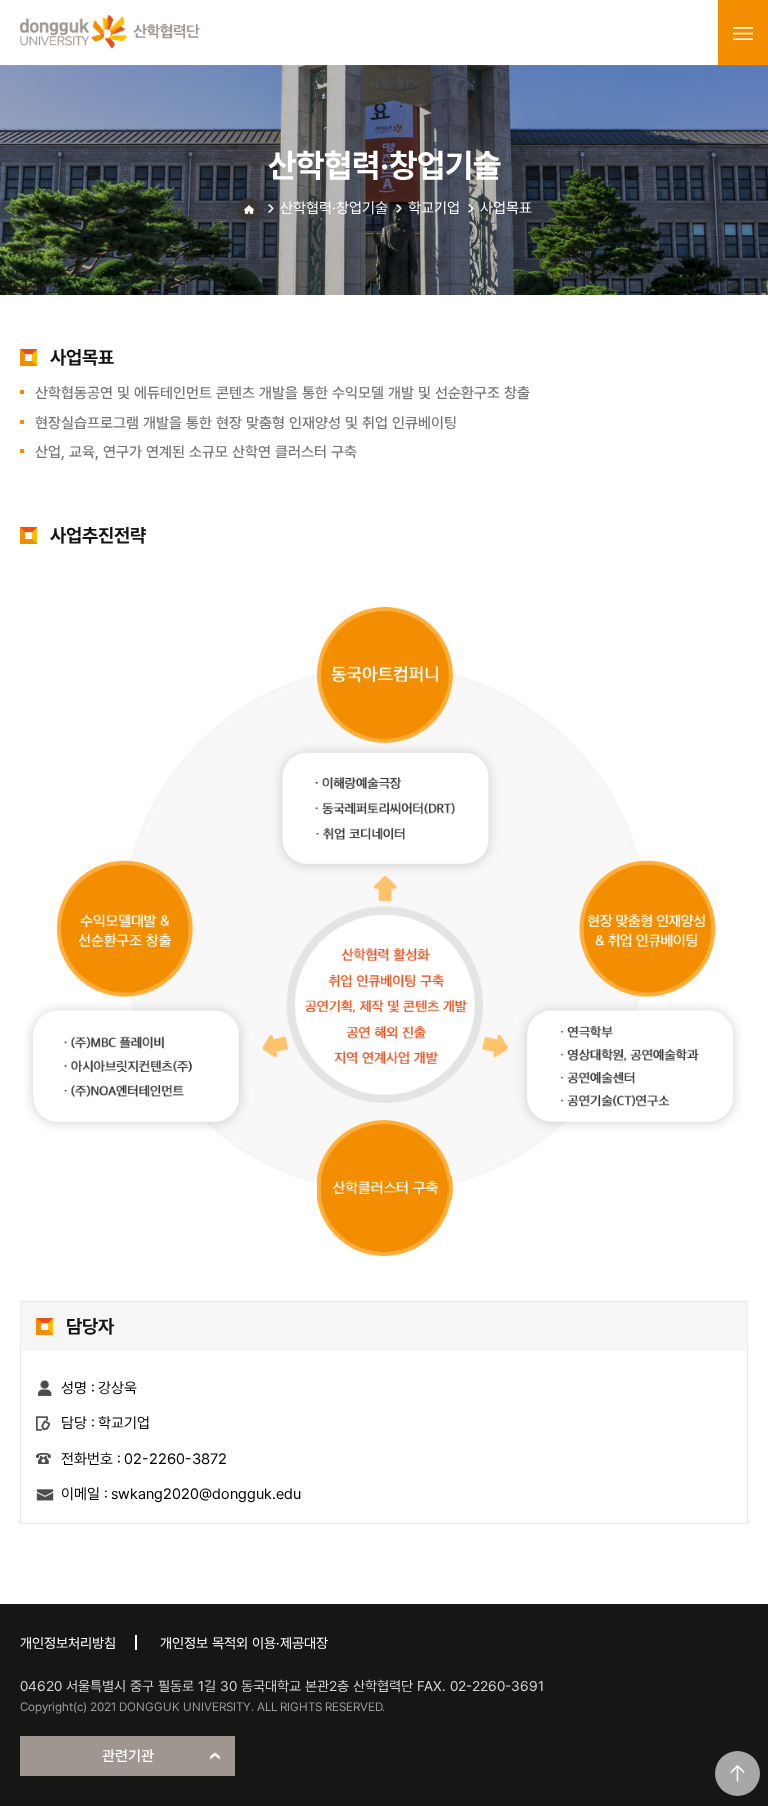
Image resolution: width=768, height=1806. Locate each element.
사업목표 (506, 208)
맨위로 (737, 1773)
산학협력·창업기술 (334, 208)
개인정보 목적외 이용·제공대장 (244, 1643)
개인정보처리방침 (68, 1643)
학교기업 (434, 208)
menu (743, 33)
